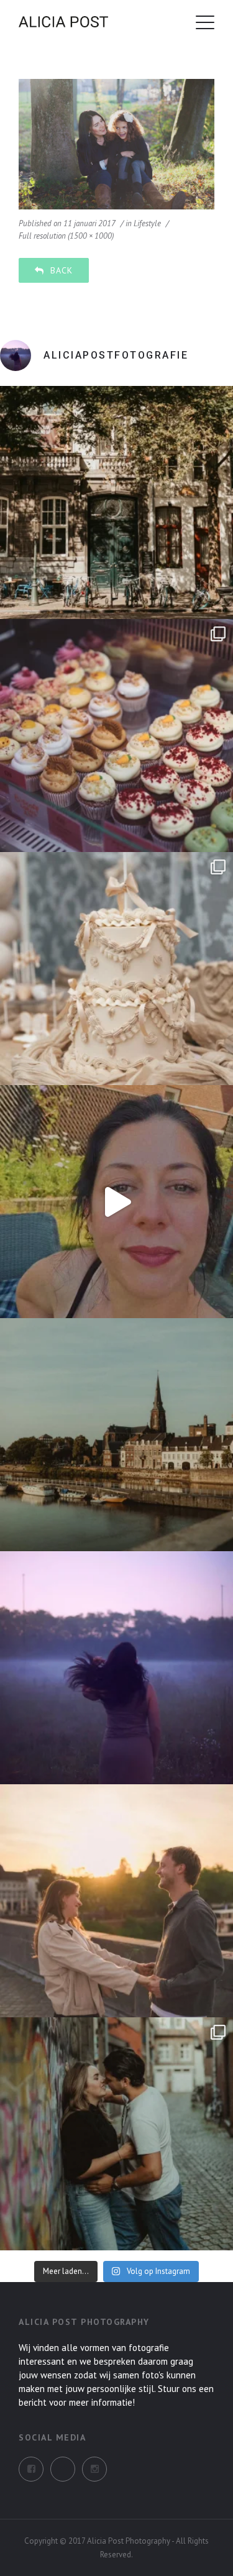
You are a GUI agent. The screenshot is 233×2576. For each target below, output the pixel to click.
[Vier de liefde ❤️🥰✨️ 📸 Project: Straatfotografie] (116, 2134)
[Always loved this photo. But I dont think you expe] (116, 1668)
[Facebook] (31, 2469)
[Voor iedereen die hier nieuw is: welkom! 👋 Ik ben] (116, 1202)
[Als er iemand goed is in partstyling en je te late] (116, 969)
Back (62, 270)
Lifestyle (147, 223)
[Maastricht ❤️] (116, 502)
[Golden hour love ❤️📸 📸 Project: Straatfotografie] (116, 1901)
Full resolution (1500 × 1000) (66, 236)
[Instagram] (63, 2469)
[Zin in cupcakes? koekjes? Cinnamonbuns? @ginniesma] (116, 736)
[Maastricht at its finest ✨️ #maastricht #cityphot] (116, 1435)
